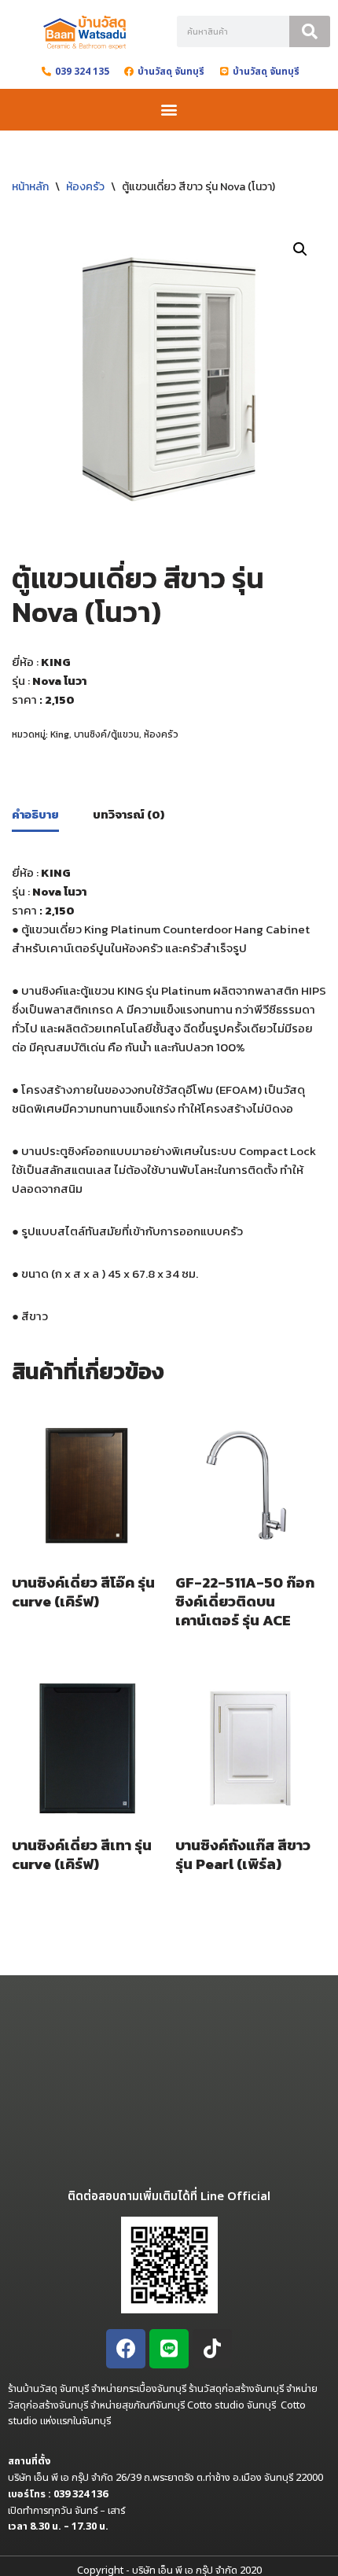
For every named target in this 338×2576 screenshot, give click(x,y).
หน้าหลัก (30, 187)
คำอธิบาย (35, 814)
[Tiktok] (212, 2349)
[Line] (169, 2349)
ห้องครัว (85, 187)
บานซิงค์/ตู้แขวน (107, 734)
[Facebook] (126, 2349)
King (60, 734)
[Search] (310, 31)
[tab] (35, 815)
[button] (169, 110)
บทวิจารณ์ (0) (129, 814)
